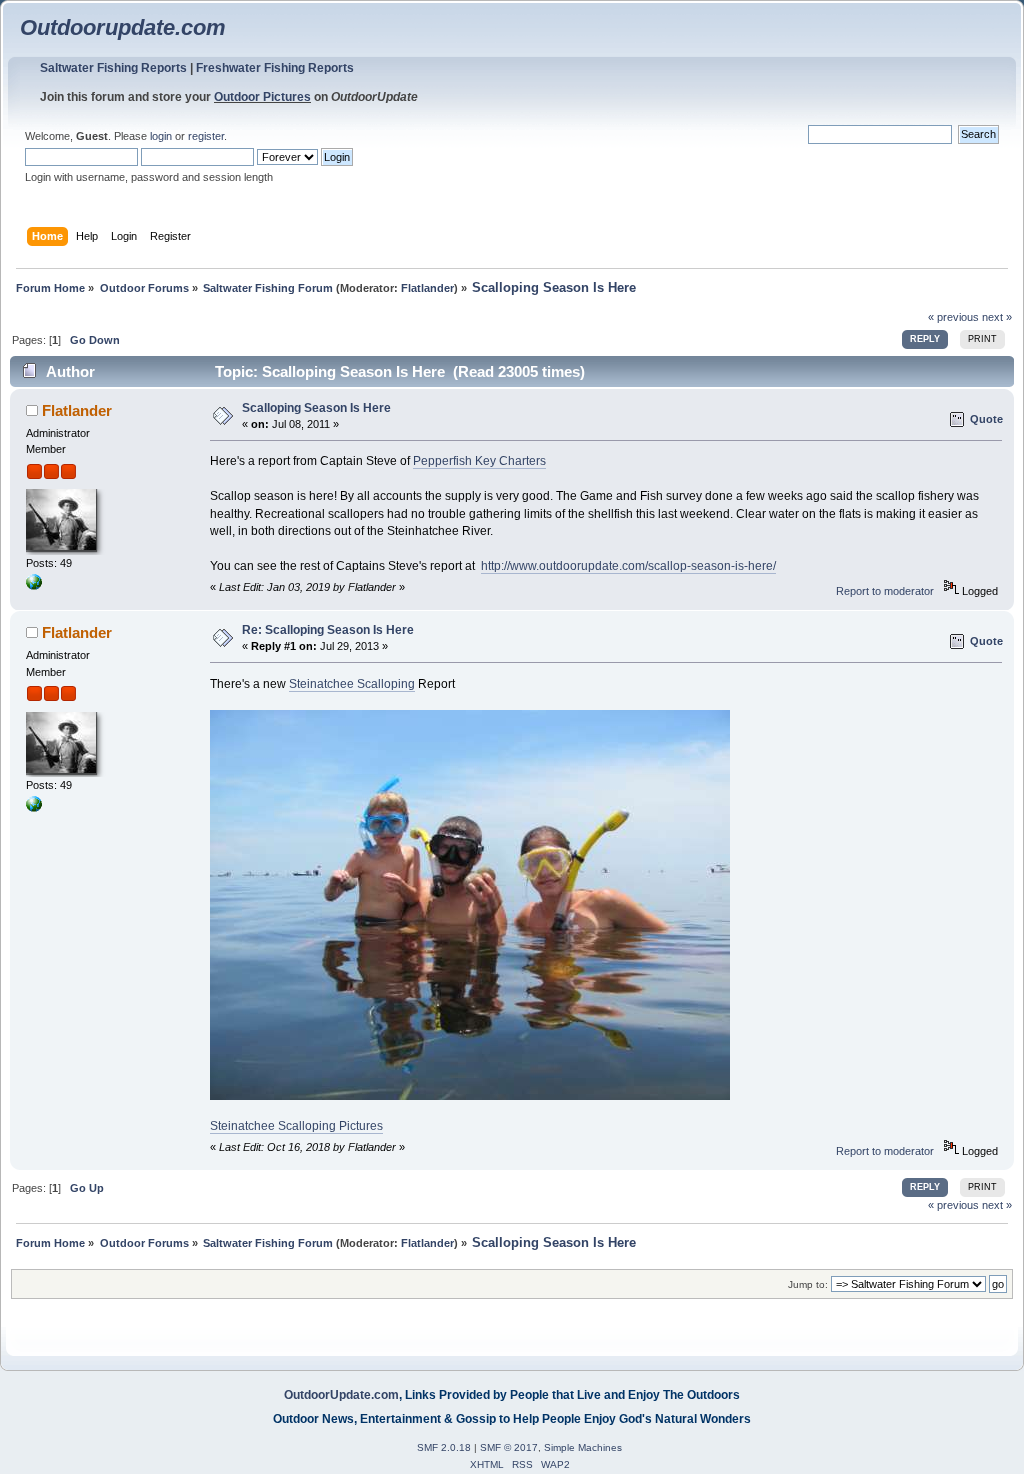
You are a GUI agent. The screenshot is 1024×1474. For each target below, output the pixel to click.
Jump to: (808, 1284)
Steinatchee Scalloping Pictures (296, 1126)
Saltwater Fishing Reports (113, 68)
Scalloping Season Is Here (316, 408)
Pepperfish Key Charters (479, 461)
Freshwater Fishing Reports (275, 68)
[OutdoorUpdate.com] (34, 586)
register (206, 136)
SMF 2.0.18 (444, 1447)
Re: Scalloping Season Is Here (328, 630)
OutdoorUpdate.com (341, 1395)
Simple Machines (583, 1447)
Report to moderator (885, 591)
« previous (953, 317)
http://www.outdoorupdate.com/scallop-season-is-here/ (628, 566)
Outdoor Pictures (262, 97)
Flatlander (427, 288)
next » (997, 317)
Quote (986, 419)
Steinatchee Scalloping (352, 684)
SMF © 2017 (509, 1447)
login (161, 136)
